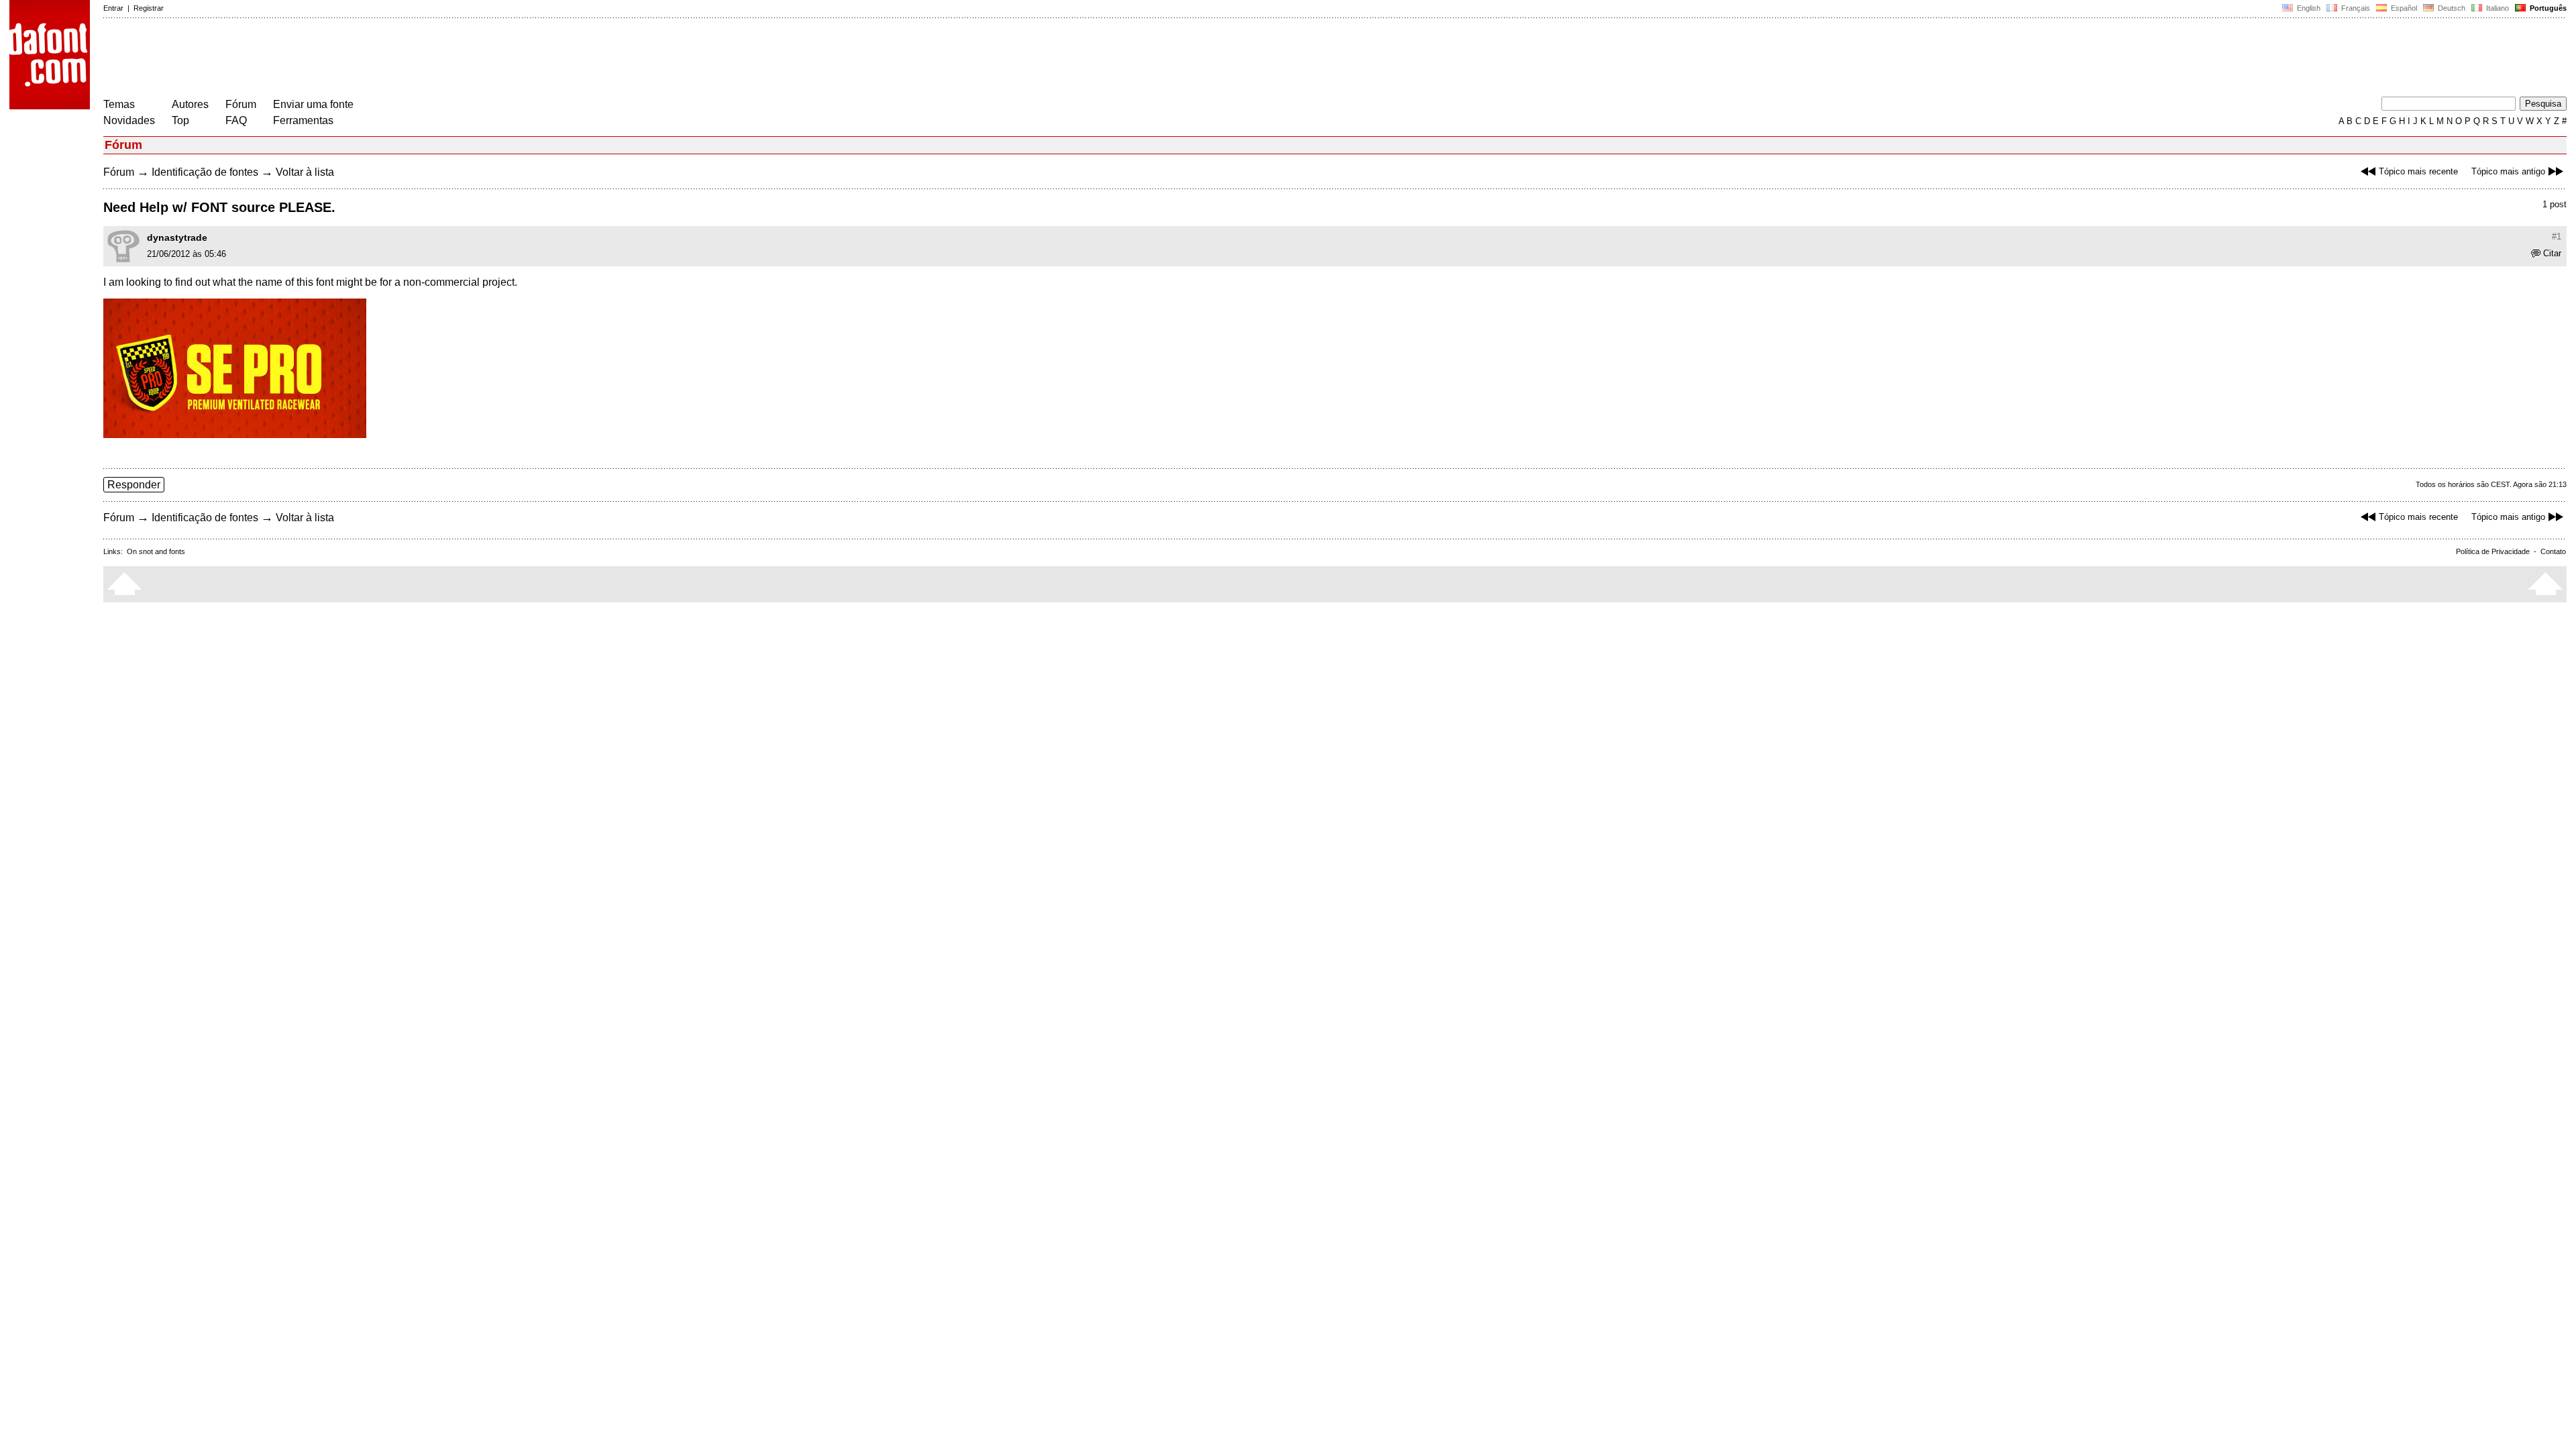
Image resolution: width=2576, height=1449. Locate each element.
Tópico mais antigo (2508, 171)
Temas (119, 104)
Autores (190, 104)
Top (180, 120)
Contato (2553, 551)
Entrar (113, 8)
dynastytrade (177, 237)
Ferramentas (303, 120)
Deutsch (2451, 8)
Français (2355, 8)
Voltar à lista (305, 172)
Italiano (2497, 8)
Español (2403, 8)
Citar (2552, 253)
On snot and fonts (156, 551)
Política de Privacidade (2493, 551)
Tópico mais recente (2418, 171)
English (2308, 8)
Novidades (129, 120)
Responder (134, 485)
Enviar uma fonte (313, 104)
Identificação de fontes (205, 172)
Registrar (149, 8)
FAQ (236, 120)
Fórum (241, 104)
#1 (2557, 236)
